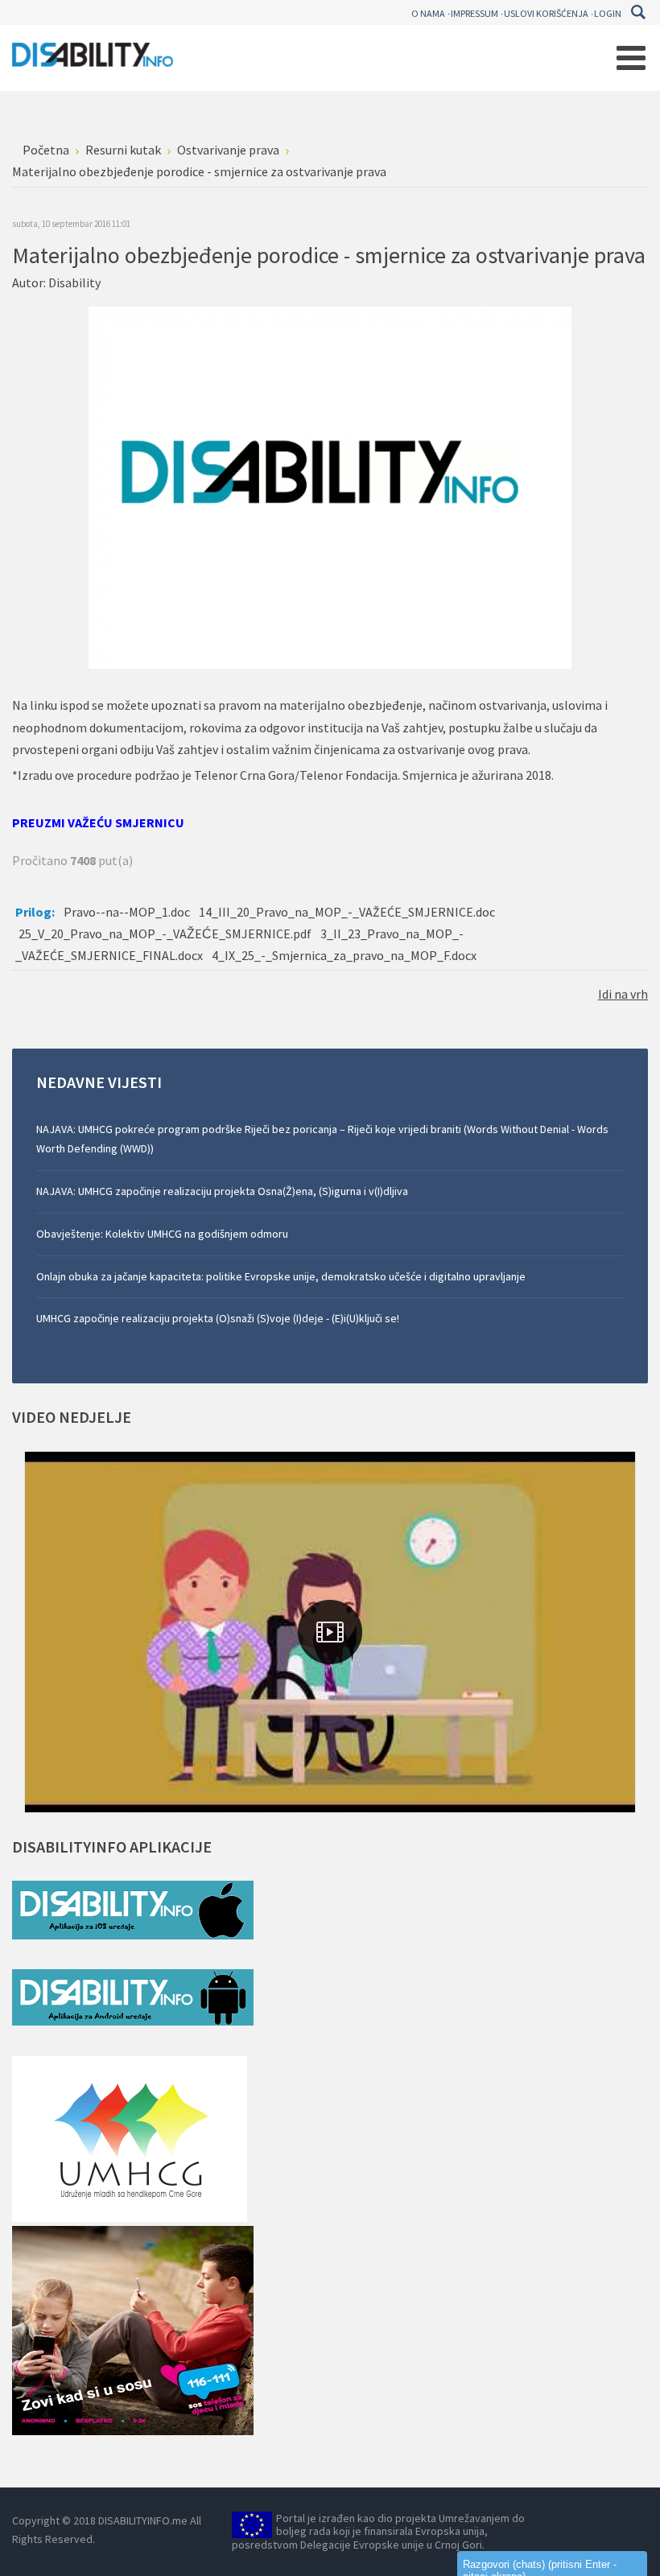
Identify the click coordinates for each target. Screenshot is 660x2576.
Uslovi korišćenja (546, 13)
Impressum (474, 13)
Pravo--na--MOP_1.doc (127, 912)
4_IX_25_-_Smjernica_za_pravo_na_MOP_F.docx (344, 955)
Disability (74, 282)
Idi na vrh (623, 994)
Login (608, 13)
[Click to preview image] (330, 486)
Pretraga (638, 12)
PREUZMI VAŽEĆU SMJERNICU (98, 822)
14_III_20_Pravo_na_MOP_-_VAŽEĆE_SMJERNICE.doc (347, 912)
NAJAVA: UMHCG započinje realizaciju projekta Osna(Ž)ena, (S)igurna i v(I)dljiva (222, 1191)
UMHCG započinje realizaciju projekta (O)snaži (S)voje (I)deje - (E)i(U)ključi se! (218, 1318)
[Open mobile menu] (631, 58)
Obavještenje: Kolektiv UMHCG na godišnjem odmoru (162, 1234)
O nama (428, 13)
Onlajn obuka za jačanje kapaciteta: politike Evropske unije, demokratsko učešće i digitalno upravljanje (281, 1276)
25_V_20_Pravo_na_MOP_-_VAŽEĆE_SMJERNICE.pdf (165, 934)
